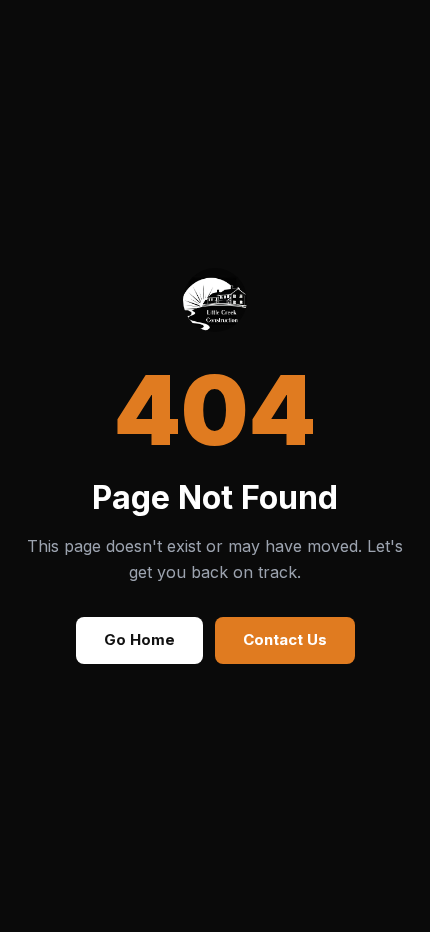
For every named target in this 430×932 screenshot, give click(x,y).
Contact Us (285, 639)
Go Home (139, 639)
